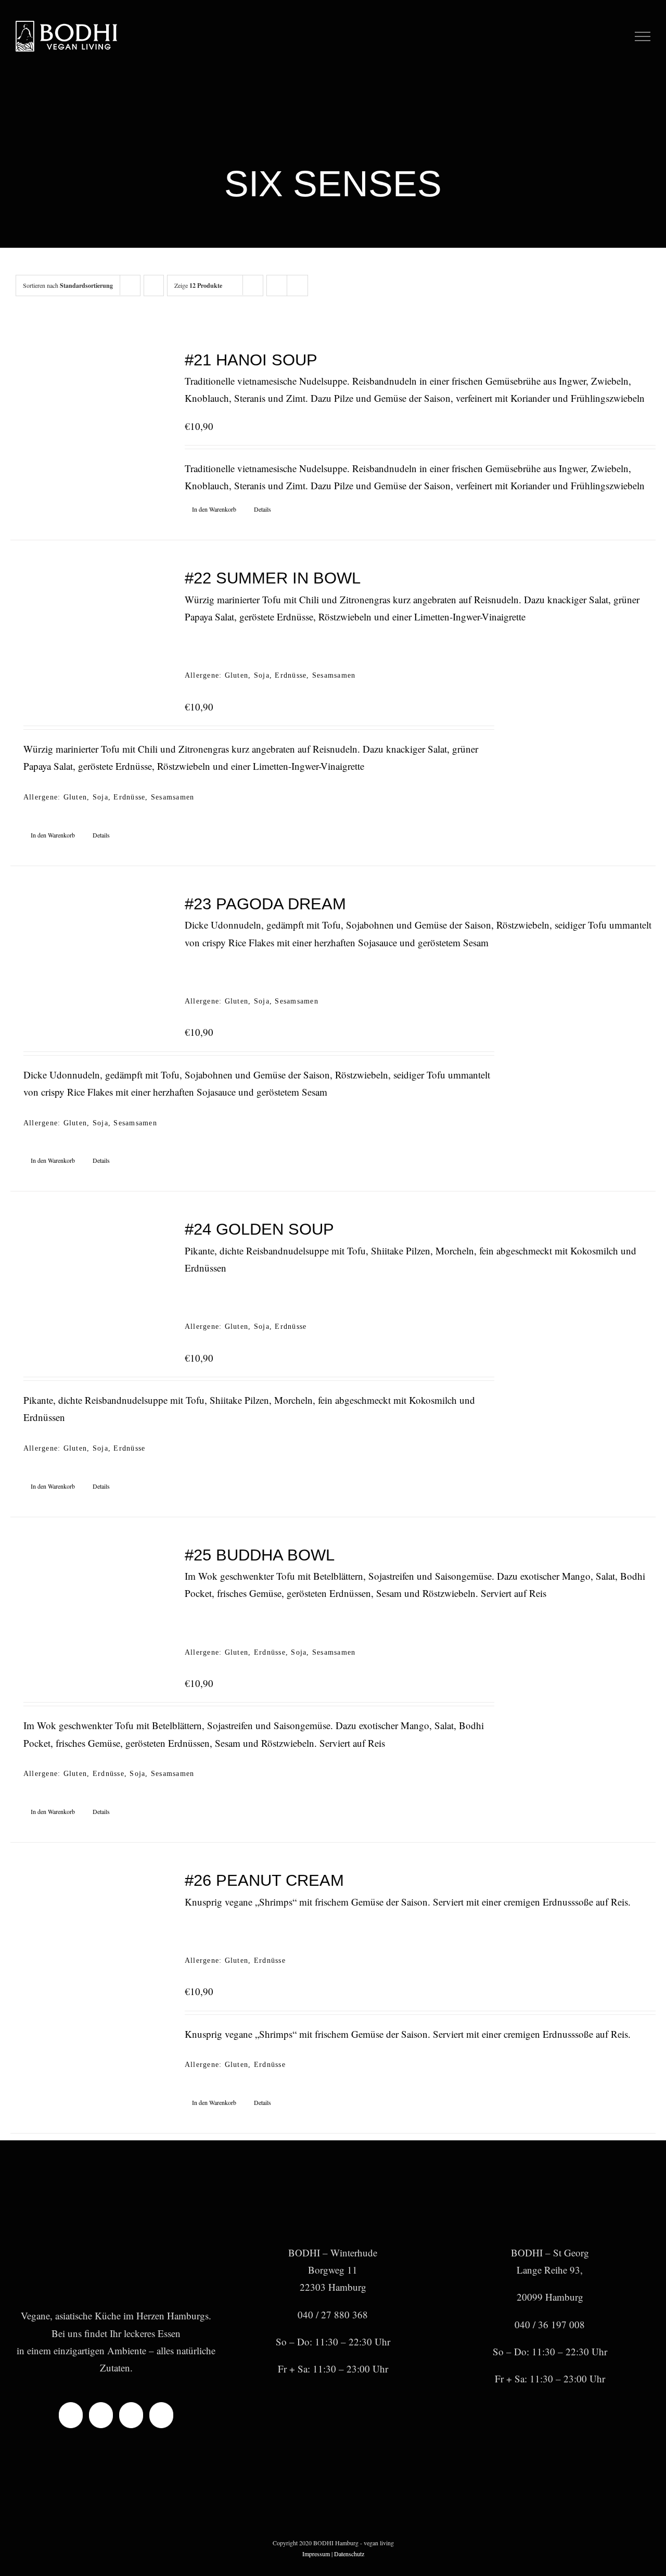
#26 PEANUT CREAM (264, 1880)
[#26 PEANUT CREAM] (85, 1943)
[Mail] (131, 2415)
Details (262, 509)
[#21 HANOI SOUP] (85, 422)
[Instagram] (101, 2415)
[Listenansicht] (297, 285)
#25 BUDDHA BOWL (260, 1555)
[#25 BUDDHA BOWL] (85, 1617)
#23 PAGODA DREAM (265, 904)
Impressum (316, 2554)
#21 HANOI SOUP (251, 360)
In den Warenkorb (214, 509)
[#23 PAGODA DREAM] (85, 966)
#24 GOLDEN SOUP (259, 1229)
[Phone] (161, 2415)
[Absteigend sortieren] (154, 285)
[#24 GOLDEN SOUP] (85, 1292)
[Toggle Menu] (643, 36)
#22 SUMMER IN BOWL (273, 578)
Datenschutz (349, 2554)
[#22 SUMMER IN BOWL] (85, 640)
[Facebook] (71, 2415)
